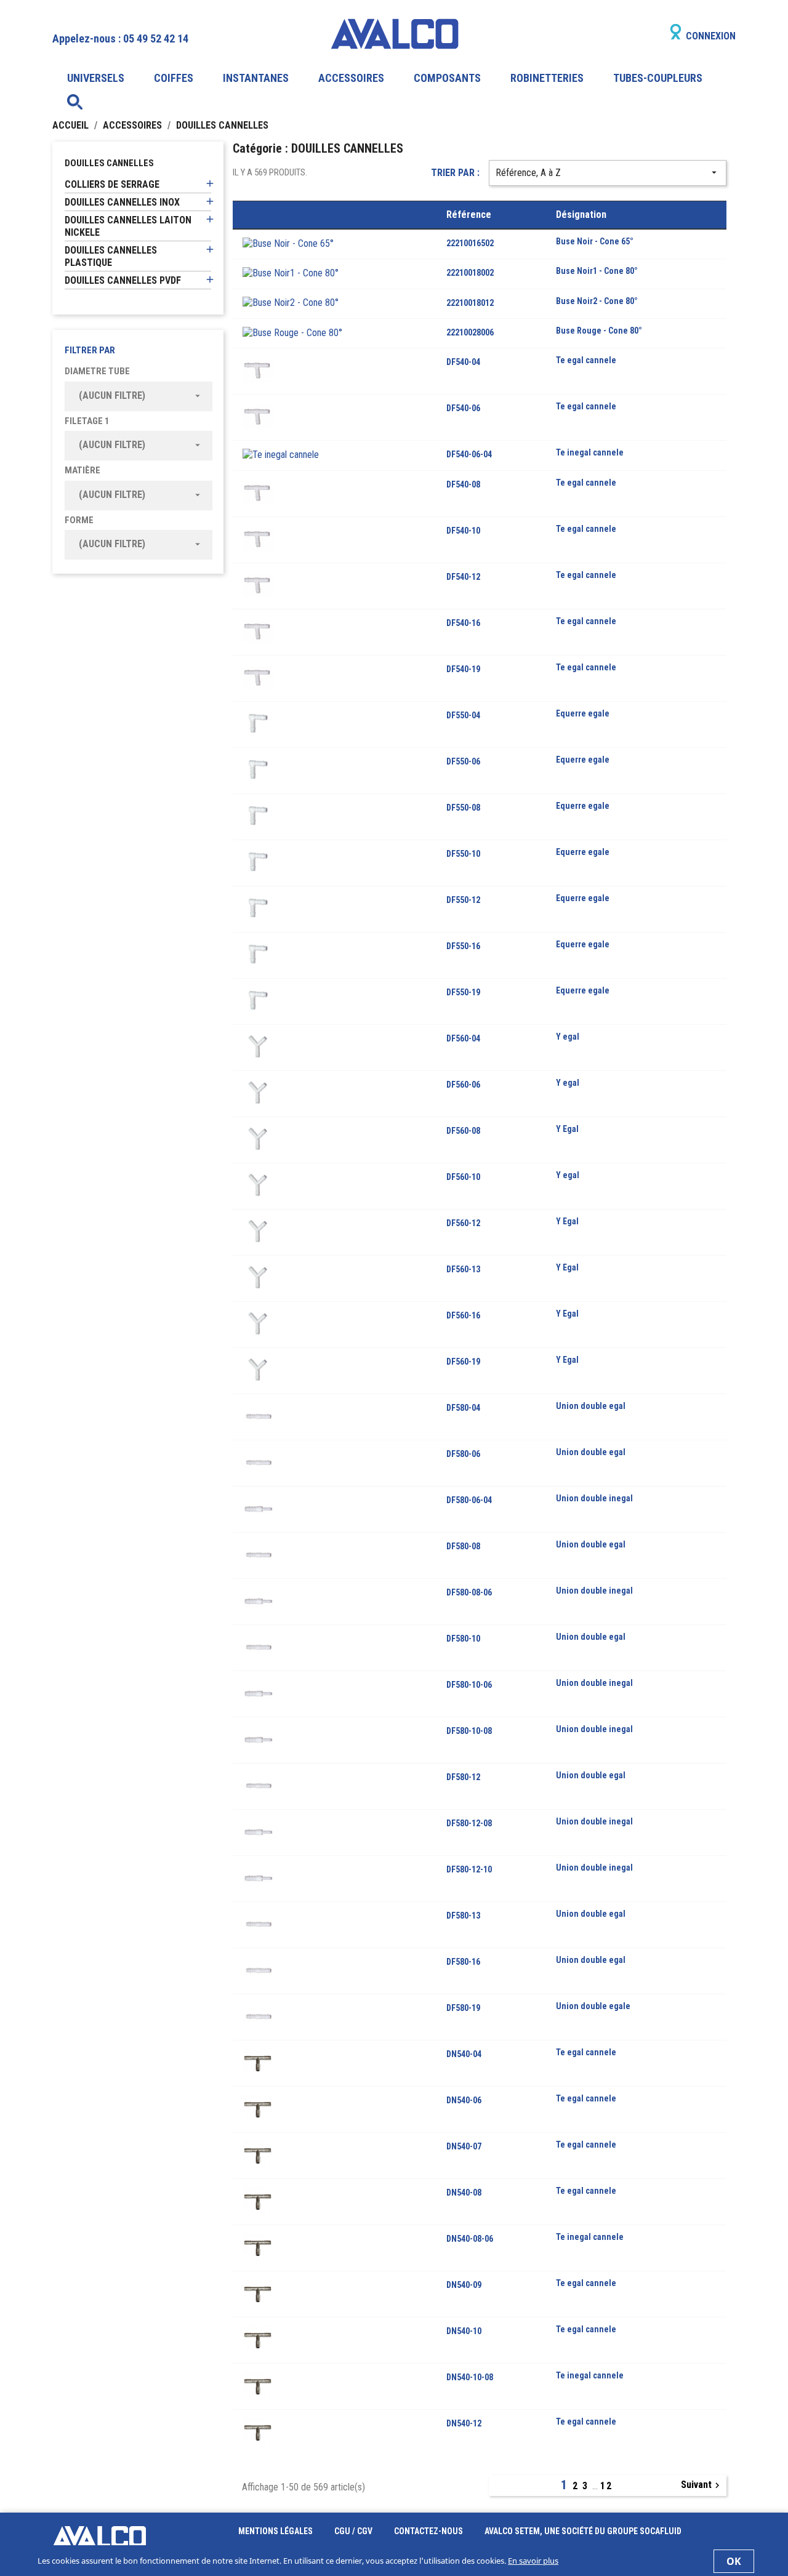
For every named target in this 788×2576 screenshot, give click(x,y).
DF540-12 (463, 577)
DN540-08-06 (470, 2239)
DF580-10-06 (469, 1685)
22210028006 (470, 332)
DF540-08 (463, 484)
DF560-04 (463, 1038)
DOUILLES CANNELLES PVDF (123, 280)
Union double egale (593, 2006)
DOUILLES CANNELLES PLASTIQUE (111, 256)
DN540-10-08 (470, 2377)
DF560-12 (463, 1223)
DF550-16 (463, 946)
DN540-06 (464, 2100)
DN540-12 (464, 2423)
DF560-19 (463, 1362)
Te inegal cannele (590, 452)
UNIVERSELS (96, 78)
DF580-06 (463, 1454)
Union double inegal (594, 1498)
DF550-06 (463, 761)
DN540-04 (464, 2054)
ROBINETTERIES (547, 78)
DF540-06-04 (469, 454)
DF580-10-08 (469, 1731)
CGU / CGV (354, 2531)
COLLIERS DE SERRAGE (112, 184)
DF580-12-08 (469, 1823)
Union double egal (591, 1406)
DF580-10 (463, 1639)
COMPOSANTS (447, 78)
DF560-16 (463, 1315)
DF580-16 (463, 1962)
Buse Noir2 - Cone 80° (597, 301)
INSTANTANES (256, 78)
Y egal (568, 1037)
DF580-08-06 (469, 1592)
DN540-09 (464, 2285)
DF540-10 (463, 531)
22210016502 (470, 243)
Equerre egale (583, 713)
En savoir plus (533, 2561)
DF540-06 (463, 408)
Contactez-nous (429, 2531)
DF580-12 (463, 1777)
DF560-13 (463, 1269)
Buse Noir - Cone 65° (595, 241)
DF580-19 (463, 2008)
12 (606, 2486)
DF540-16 (463, 623)
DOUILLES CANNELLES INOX (122, 202)
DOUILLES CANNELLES (109, 163)
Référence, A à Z (608, 173)
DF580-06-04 (469, 1500)
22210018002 (470, 273)
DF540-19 (463, 669)
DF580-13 (463, 1916)
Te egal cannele (586, 360)
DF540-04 (463, 362)
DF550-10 (463, 854)
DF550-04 (463, 715)
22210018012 (470, 303)
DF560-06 (463, 1085)
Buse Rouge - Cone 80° (599, 331)
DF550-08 (463, 808)
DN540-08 (464, 2193)
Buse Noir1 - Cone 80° (597, 271)
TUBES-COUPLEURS (658, 78)
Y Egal (567, 1129)
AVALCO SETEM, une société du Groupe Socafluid (583, 2531)
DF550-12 (463, 900)
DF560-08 (463, 1131)
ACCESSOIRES (351, 78)
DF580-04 (463, 1408)
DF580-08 (463, 1546)
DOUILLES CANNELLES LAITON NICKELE (128, 226)
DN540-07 (464, 2146)
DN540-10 (464, 2331)
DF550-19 (463, 992)
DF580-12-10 (469, 1869)
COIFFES (174, 78)
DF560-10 (463, 1177)
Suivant (702, 2485)
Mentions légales (276, 2531)
